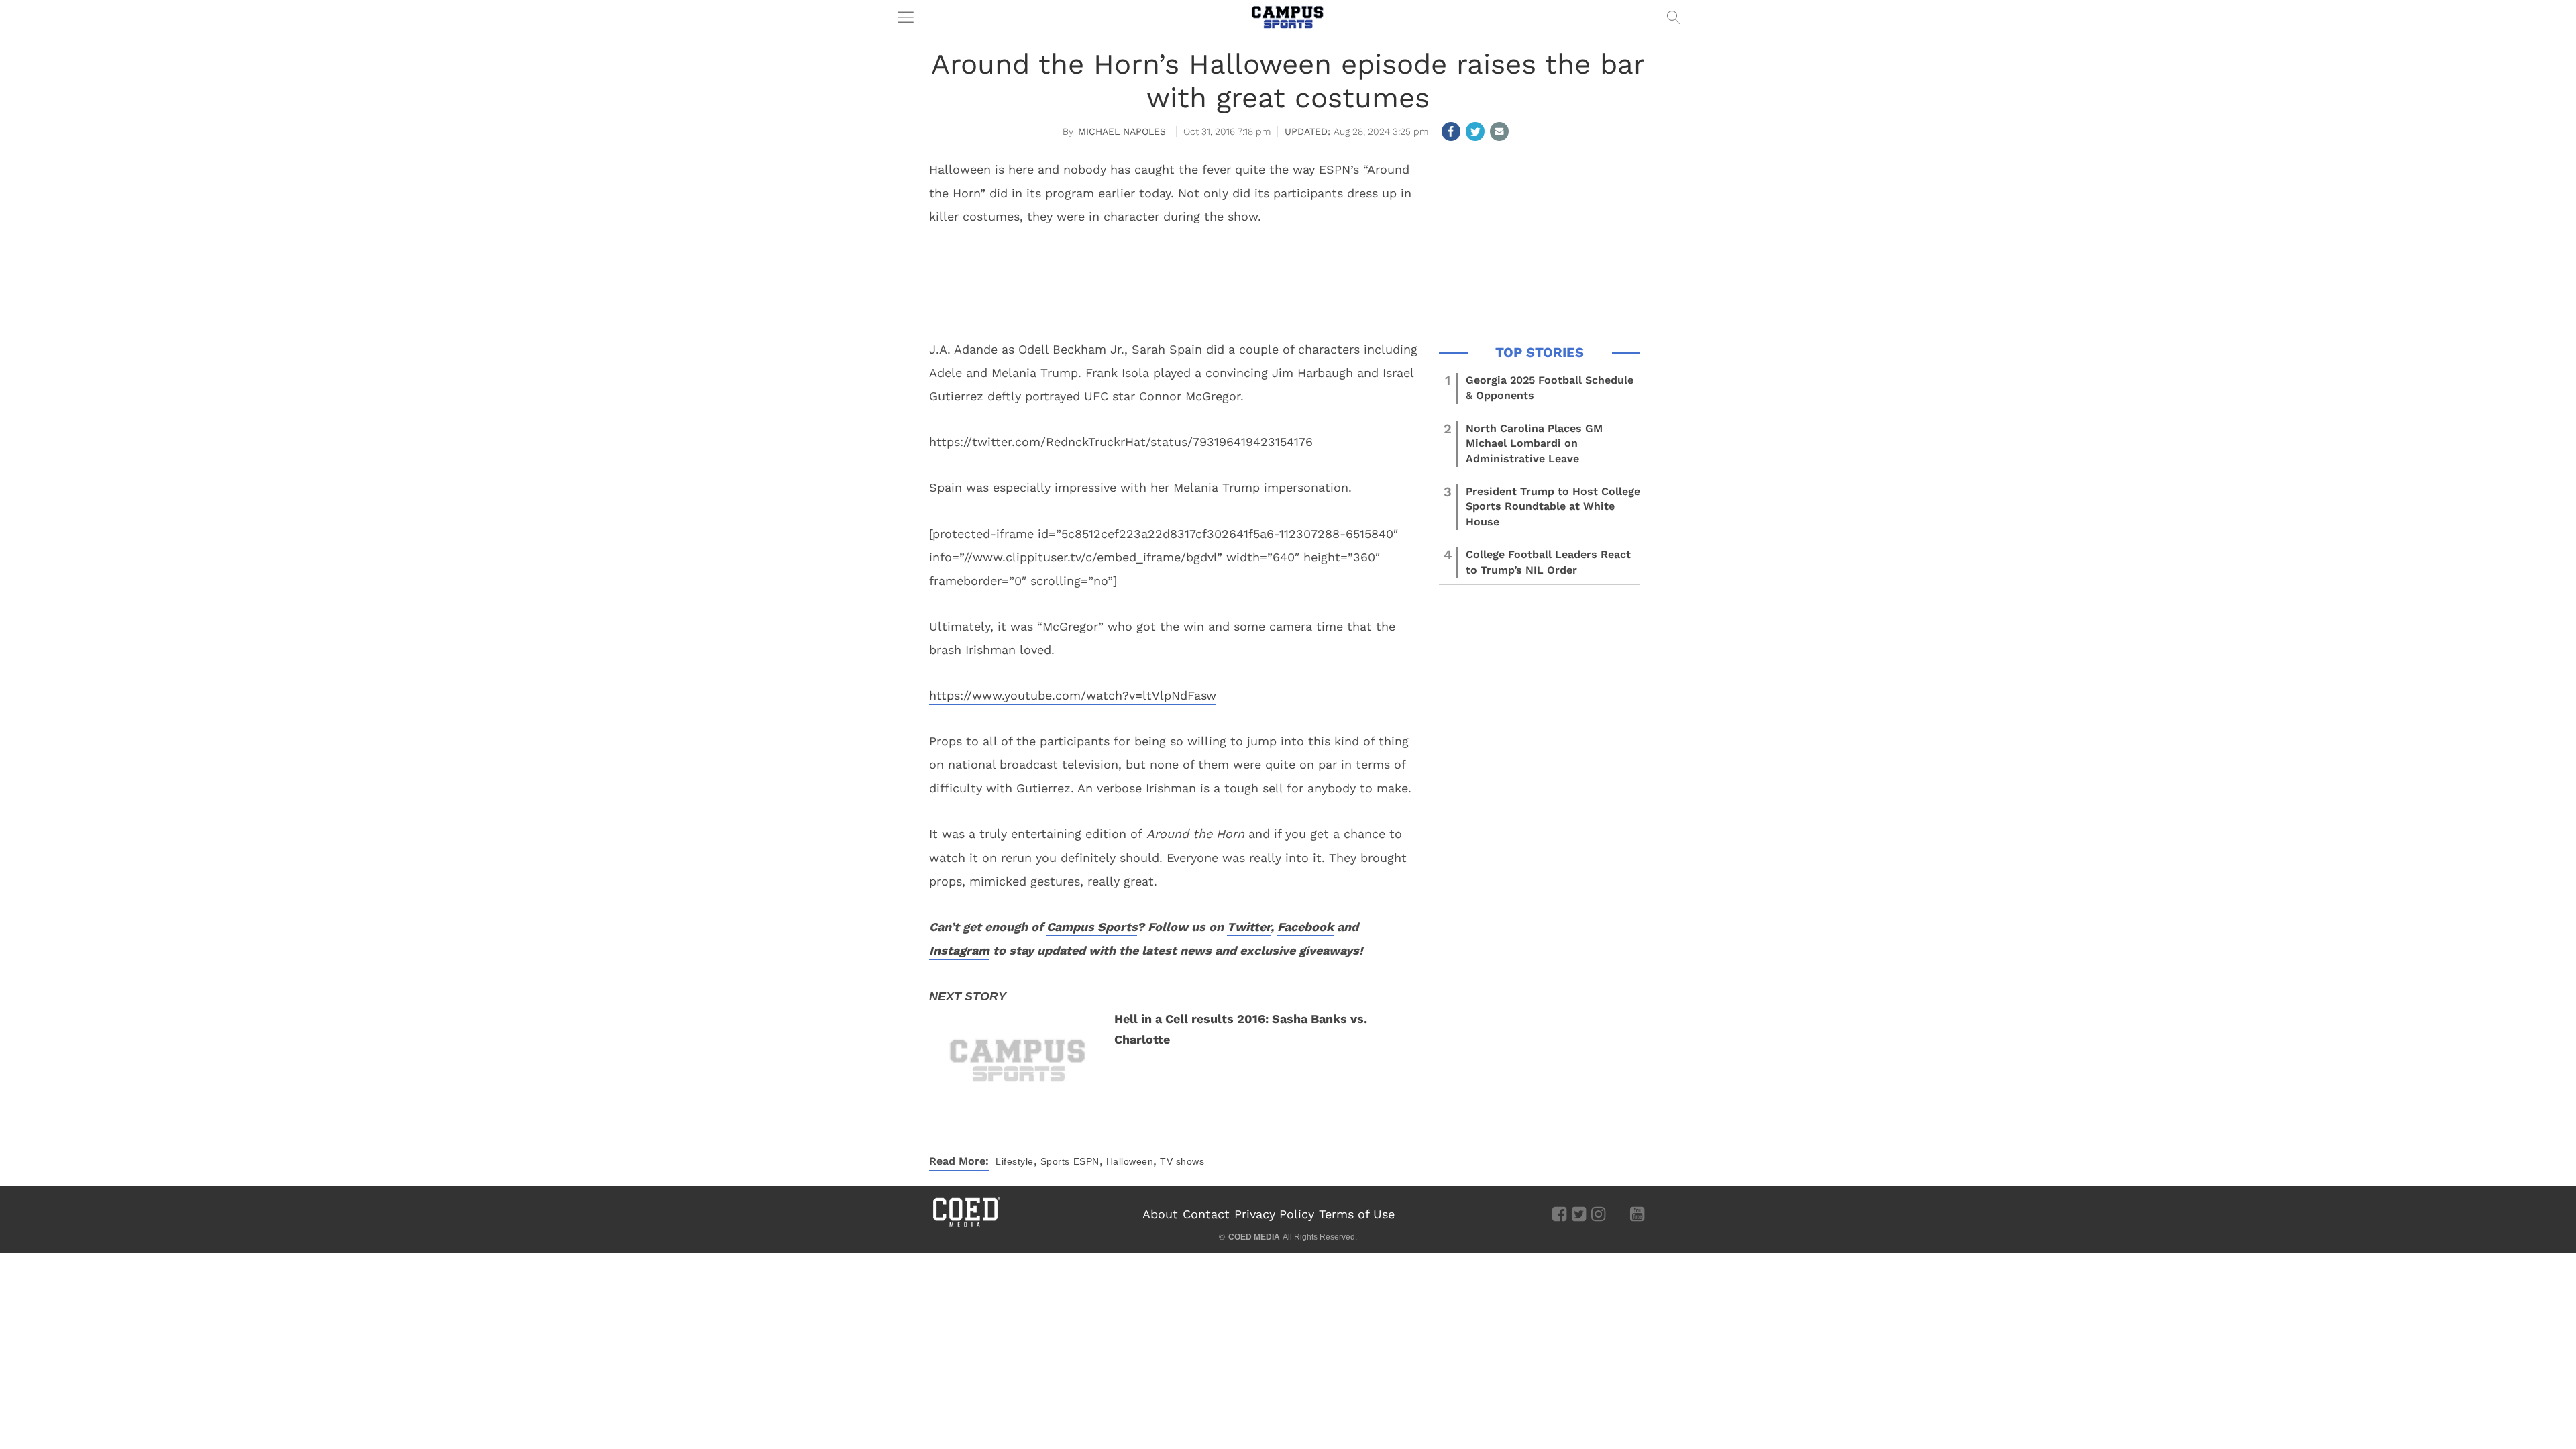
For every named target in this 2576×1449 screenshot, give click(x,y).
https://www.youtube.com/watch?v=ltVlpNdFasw (1073, 695)
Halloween (1130, 1161)
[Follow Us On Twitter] (1579, 1213)
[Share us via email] (1499, 131)
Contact (1206, 1214)
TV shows (1182, 1161)
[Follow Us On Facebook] (1559, 1213)
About (1160, 1214)
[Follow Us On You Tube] (1637, 1213)
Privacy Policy (1274, 1214)
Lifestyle (1015, 1161)
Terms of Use (1357, 1214)
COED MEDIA (1254, 1237)
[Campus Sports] (1288, 17)
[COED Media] (966, 1226)
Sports (1055, 1161)
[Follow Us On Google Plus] (1618, 1213)
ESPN (1086, 1161)
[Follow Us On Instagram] (1598, 1213)
